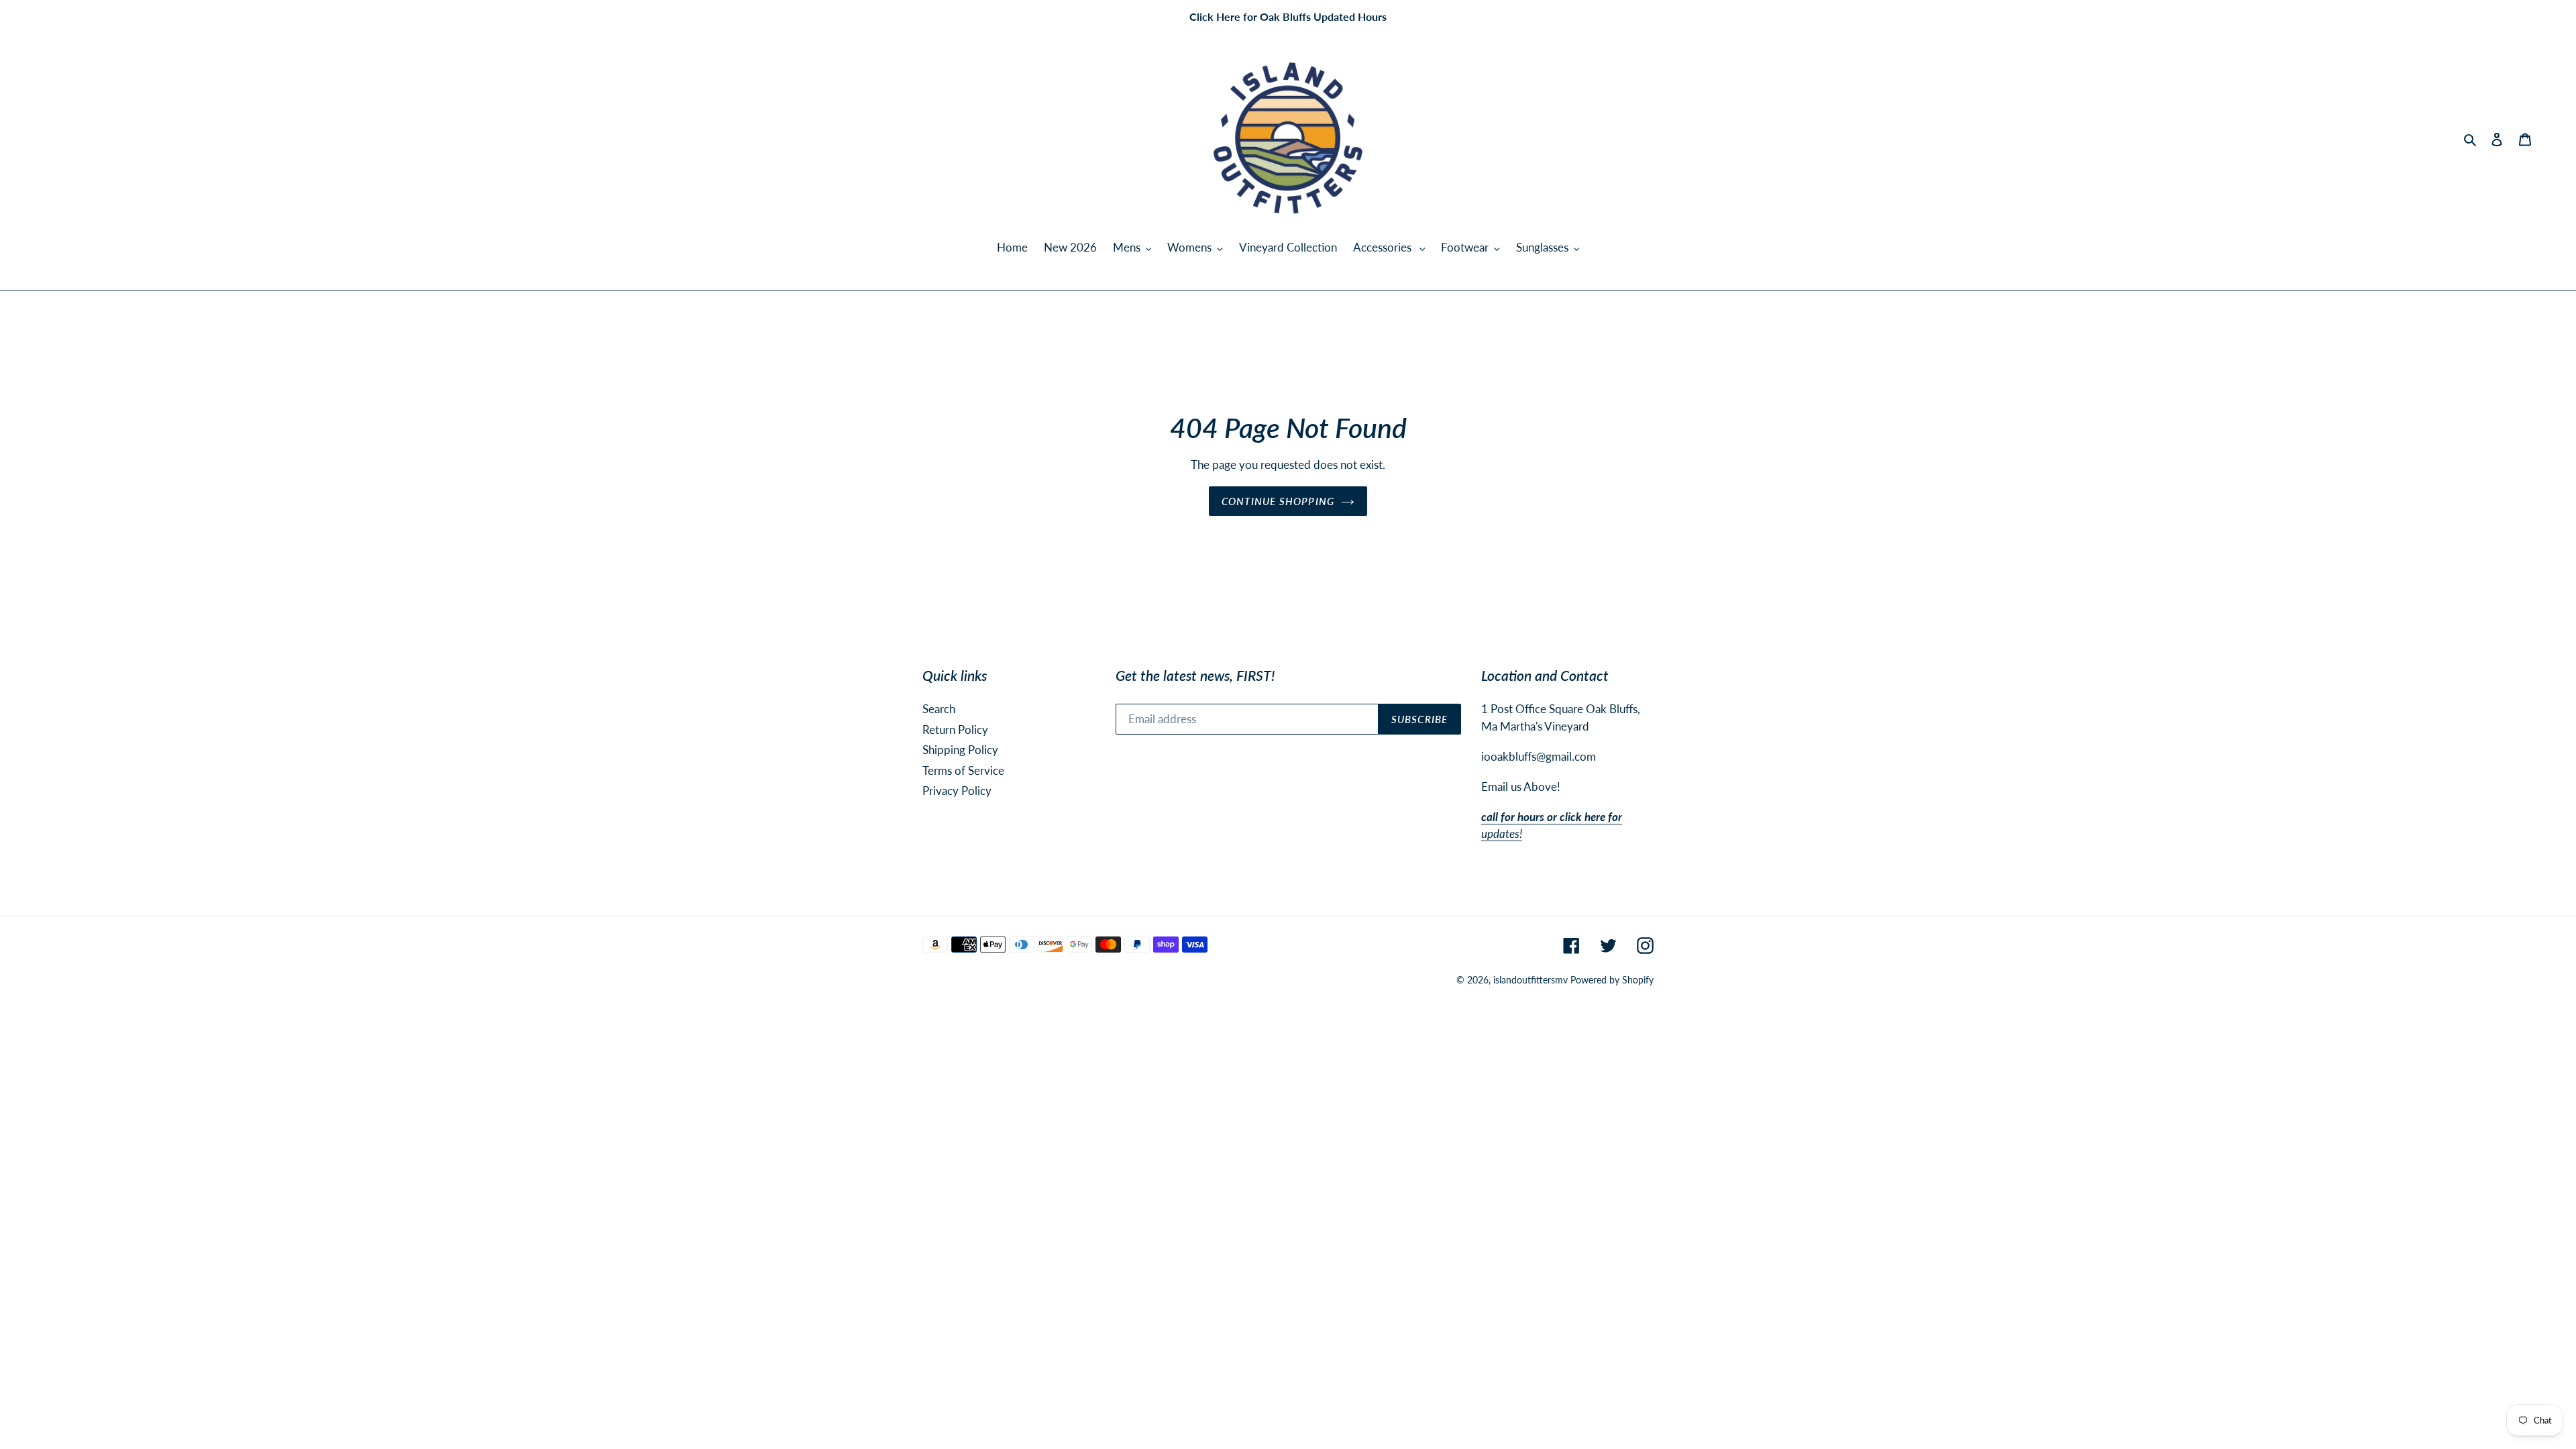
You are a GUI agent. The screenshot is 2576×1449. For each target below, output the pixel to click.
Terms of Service (963, 770)
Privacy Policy (957, 791)
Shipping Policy (960, 750)
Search (939, 709)
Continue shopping (1278, 501)
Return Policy (955, 730)
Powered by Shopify (1612, 980)
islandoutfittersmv (1531, 980)
